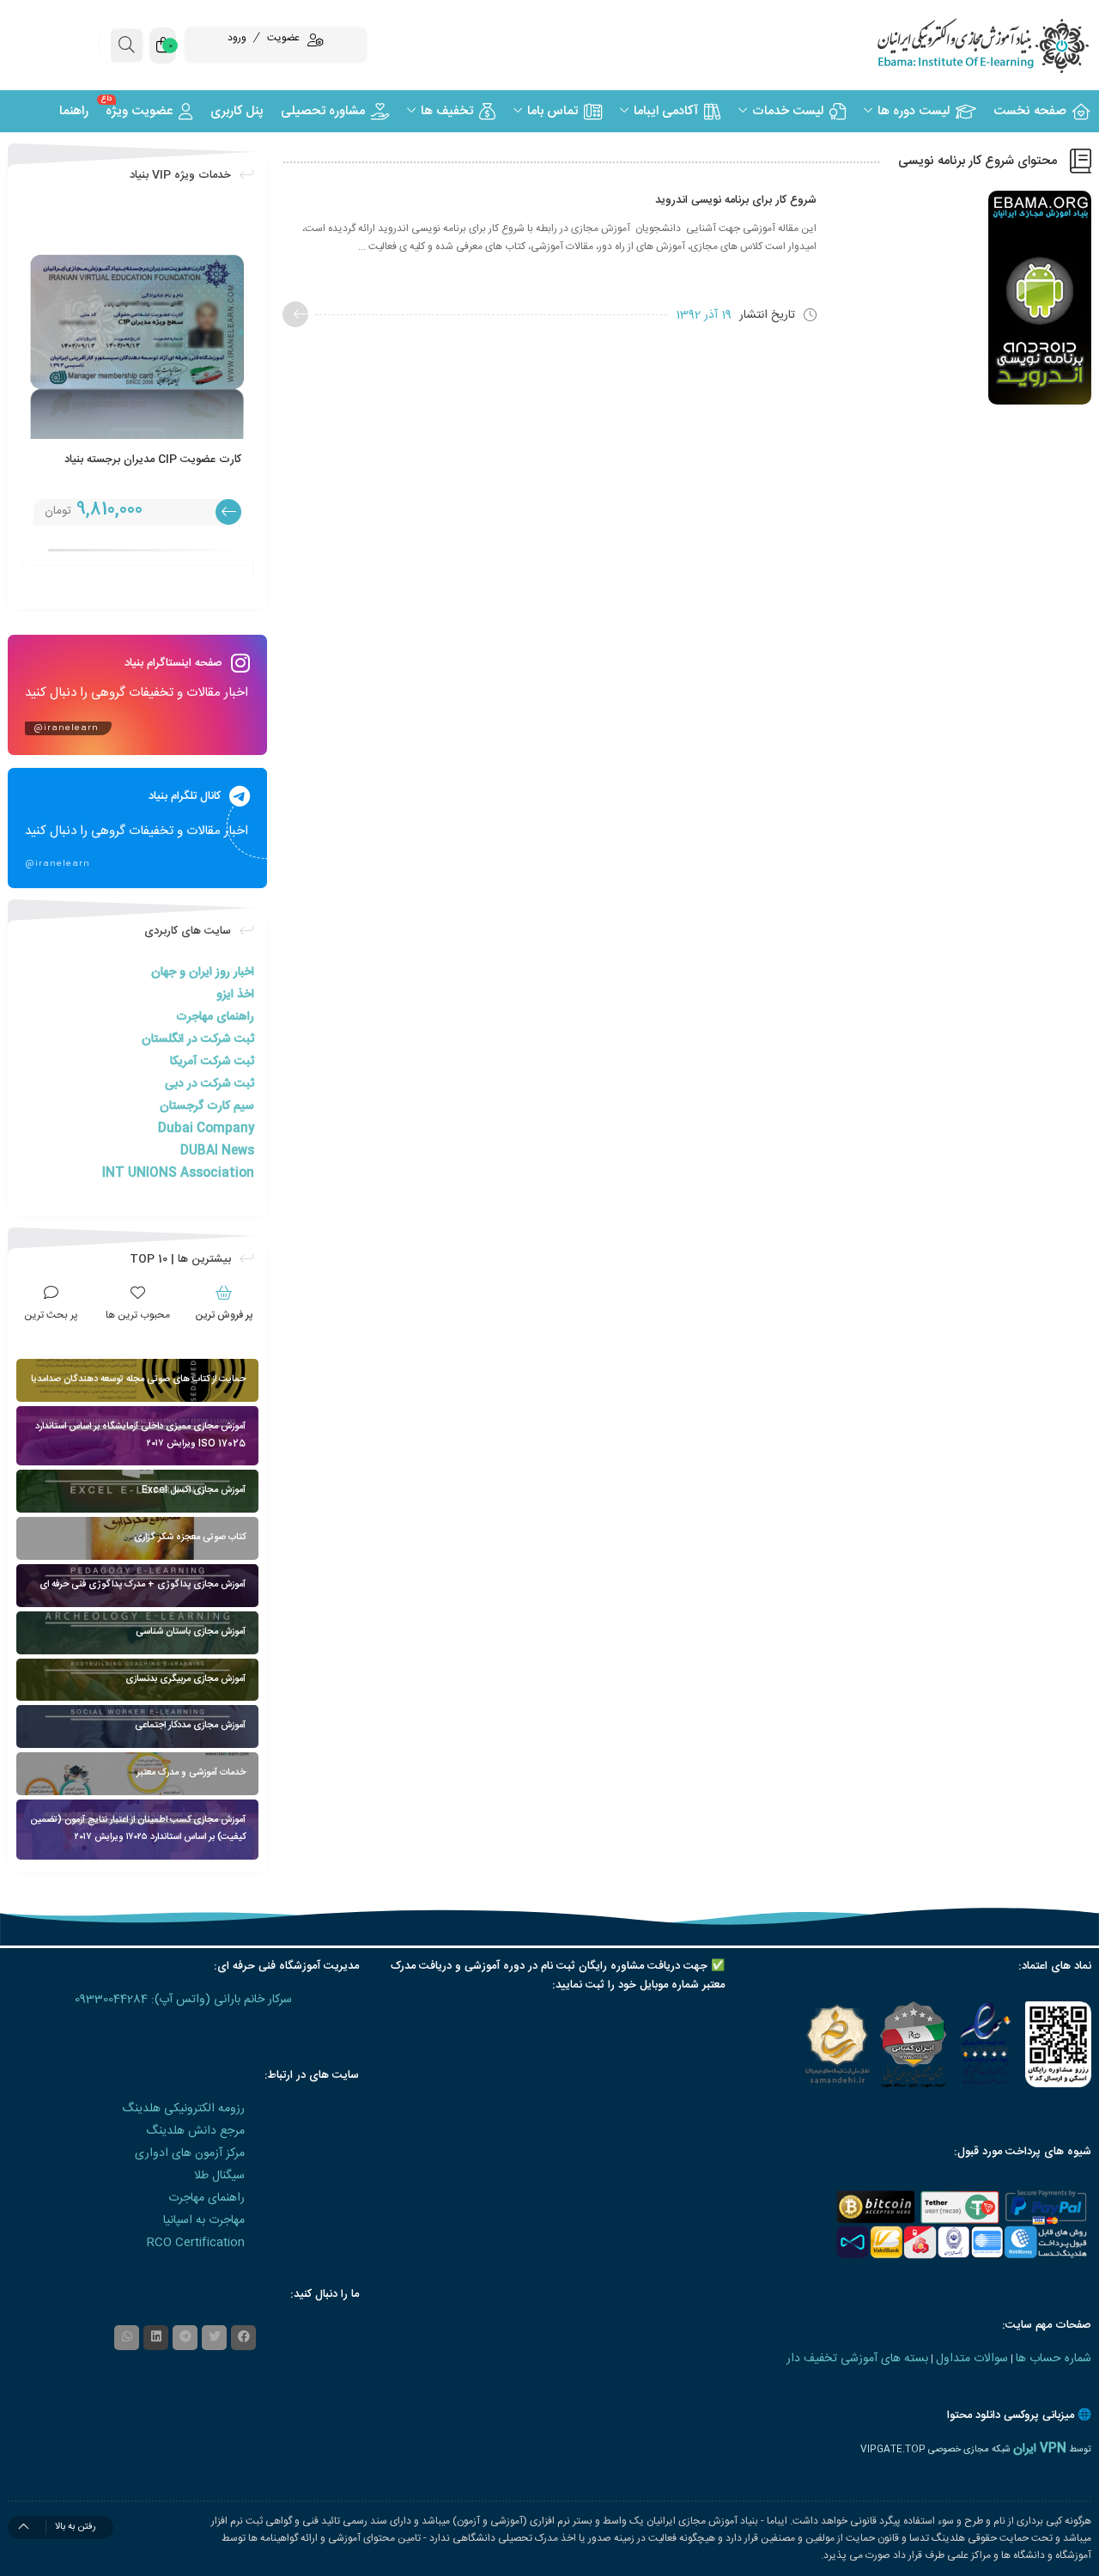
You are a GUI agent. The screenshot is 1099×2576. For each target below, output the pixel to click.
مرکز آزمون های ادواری (190, 2153)
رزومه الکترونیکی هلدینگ (183, 2109)
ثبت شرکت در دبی (209, 1084)
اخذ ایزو (235, 995)
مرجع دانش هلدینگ (195, 2131)
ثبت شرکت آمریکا (212, 1062)
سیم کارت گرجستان (207, 1106)
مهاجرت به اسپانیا (204, 2220)
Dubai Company (206, 1129)
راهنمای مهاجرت (215, 1017)
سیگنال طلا (219, 2176)
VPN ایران (1040, 2449)
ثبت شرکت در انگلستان (198, 1039)
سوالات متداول (972, 2359)
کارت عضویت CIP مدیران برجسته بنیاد (153, 460)
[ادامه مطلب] (295, 314)
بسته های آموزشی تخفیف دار (857, 2359)
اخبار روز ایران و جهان (203, 972)
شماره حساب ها (1053, 2359)
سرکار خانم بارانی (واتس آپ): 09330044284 (183, 2000)
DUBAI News (217, 1151)
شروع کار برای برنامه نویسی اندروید (736, 200)
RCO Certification (196, 2243)
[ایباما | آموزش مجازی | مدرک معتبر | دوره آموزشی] (962, 45)
